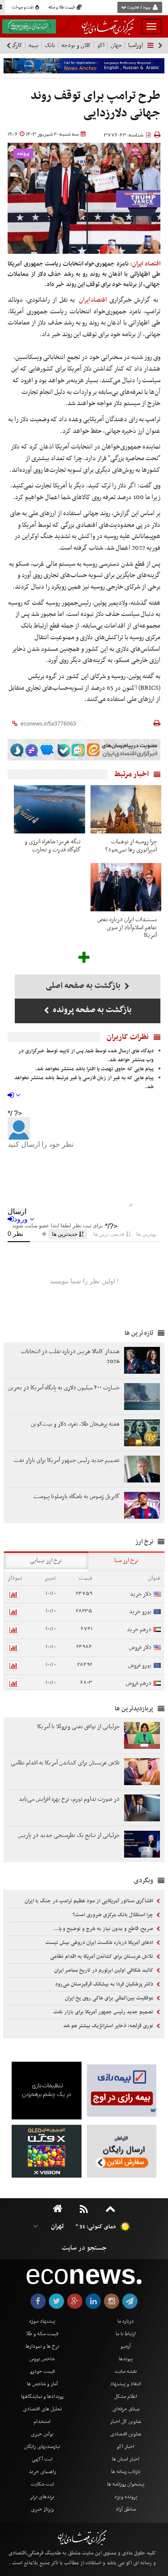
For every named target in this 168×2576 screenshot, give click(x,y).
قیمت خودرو (42, 2371)
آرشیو (126, 2346)
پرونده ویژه (126, 2497)
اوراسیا (136, 45)
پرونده (23, 154)
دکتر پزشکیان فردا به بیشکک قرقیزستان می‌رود (105, 1984)
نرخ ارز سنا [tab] (126, 1561)
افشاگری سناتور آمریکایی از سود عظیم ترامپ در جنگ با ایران (90, 1901)
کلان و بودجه (76, 45)
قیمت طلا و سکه (62, 8)
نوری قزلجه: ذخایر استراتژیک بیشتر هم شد (109, 2026)
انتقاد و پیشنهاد (126, 2384)
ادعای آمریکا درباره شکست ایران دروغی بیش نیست (100, 1943)
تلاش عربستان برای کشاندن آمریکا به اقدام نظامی (102, 1957)
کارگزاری (13, 45)
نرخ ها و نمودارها (42, 2346)
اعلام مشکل (126, 2397)
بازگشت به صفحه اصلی (84, 986)
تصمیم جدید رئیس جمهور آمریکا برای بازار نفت (104, 2012)
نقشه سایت (126, 2371)
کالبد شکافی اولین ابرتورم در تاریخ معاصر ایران (104, 1970)
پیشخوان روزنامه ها (126, 2484)
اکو (101, 45)
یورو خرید (140, 1612)
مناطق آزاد (126, 2509)
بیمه (34, 45)
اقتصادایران (93, 300)
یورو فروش (140, 1665)
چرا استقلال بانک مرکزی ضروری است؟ (114, 1915)
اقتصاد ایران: (145, 264)
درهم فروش (139, 1683)
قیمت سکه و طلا (42, 2334)
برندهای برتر (42, 2497)
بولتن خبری (42, 2434)
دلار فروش (140, 1647)
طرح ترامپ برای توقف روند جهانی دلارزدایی (95, 105)
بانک (50, 45)
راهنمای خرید (42, 2472)
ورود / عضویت (138, 8)
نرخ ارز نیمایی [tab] (46, 1561)
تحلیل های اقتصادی (42, 2409)
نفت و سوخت (23, 8)
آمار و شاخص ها (42, 2384)
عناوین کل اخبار (126, 2422)
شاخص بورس (42, 2359)
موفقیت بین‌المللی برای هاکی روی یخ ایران (110, 1998)
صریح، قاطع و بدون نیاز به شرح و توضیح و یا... (104, 1929)
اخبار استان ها (126, 2459)
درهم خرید (139, 1630)
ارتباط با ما (126, 2334)
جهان (116, 45)
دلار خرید (141, 1594)
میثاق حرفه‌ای (126, 2409)
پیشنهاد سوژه (42, 2321)
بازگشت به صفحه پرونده (91, 1010)
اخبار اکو (126, 2447)
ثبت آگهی (42, 2459)
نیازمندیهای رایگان (42, 2447)
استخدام (42, 2422)
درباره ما (126, 2321)
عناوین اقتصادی (126, 2434)
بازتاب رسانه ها (126, 2472)
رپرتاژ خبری (42, 2509)
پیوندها (126, 2359)
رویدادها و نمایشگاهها (42, 2397)
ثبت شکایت (42, 2484)
